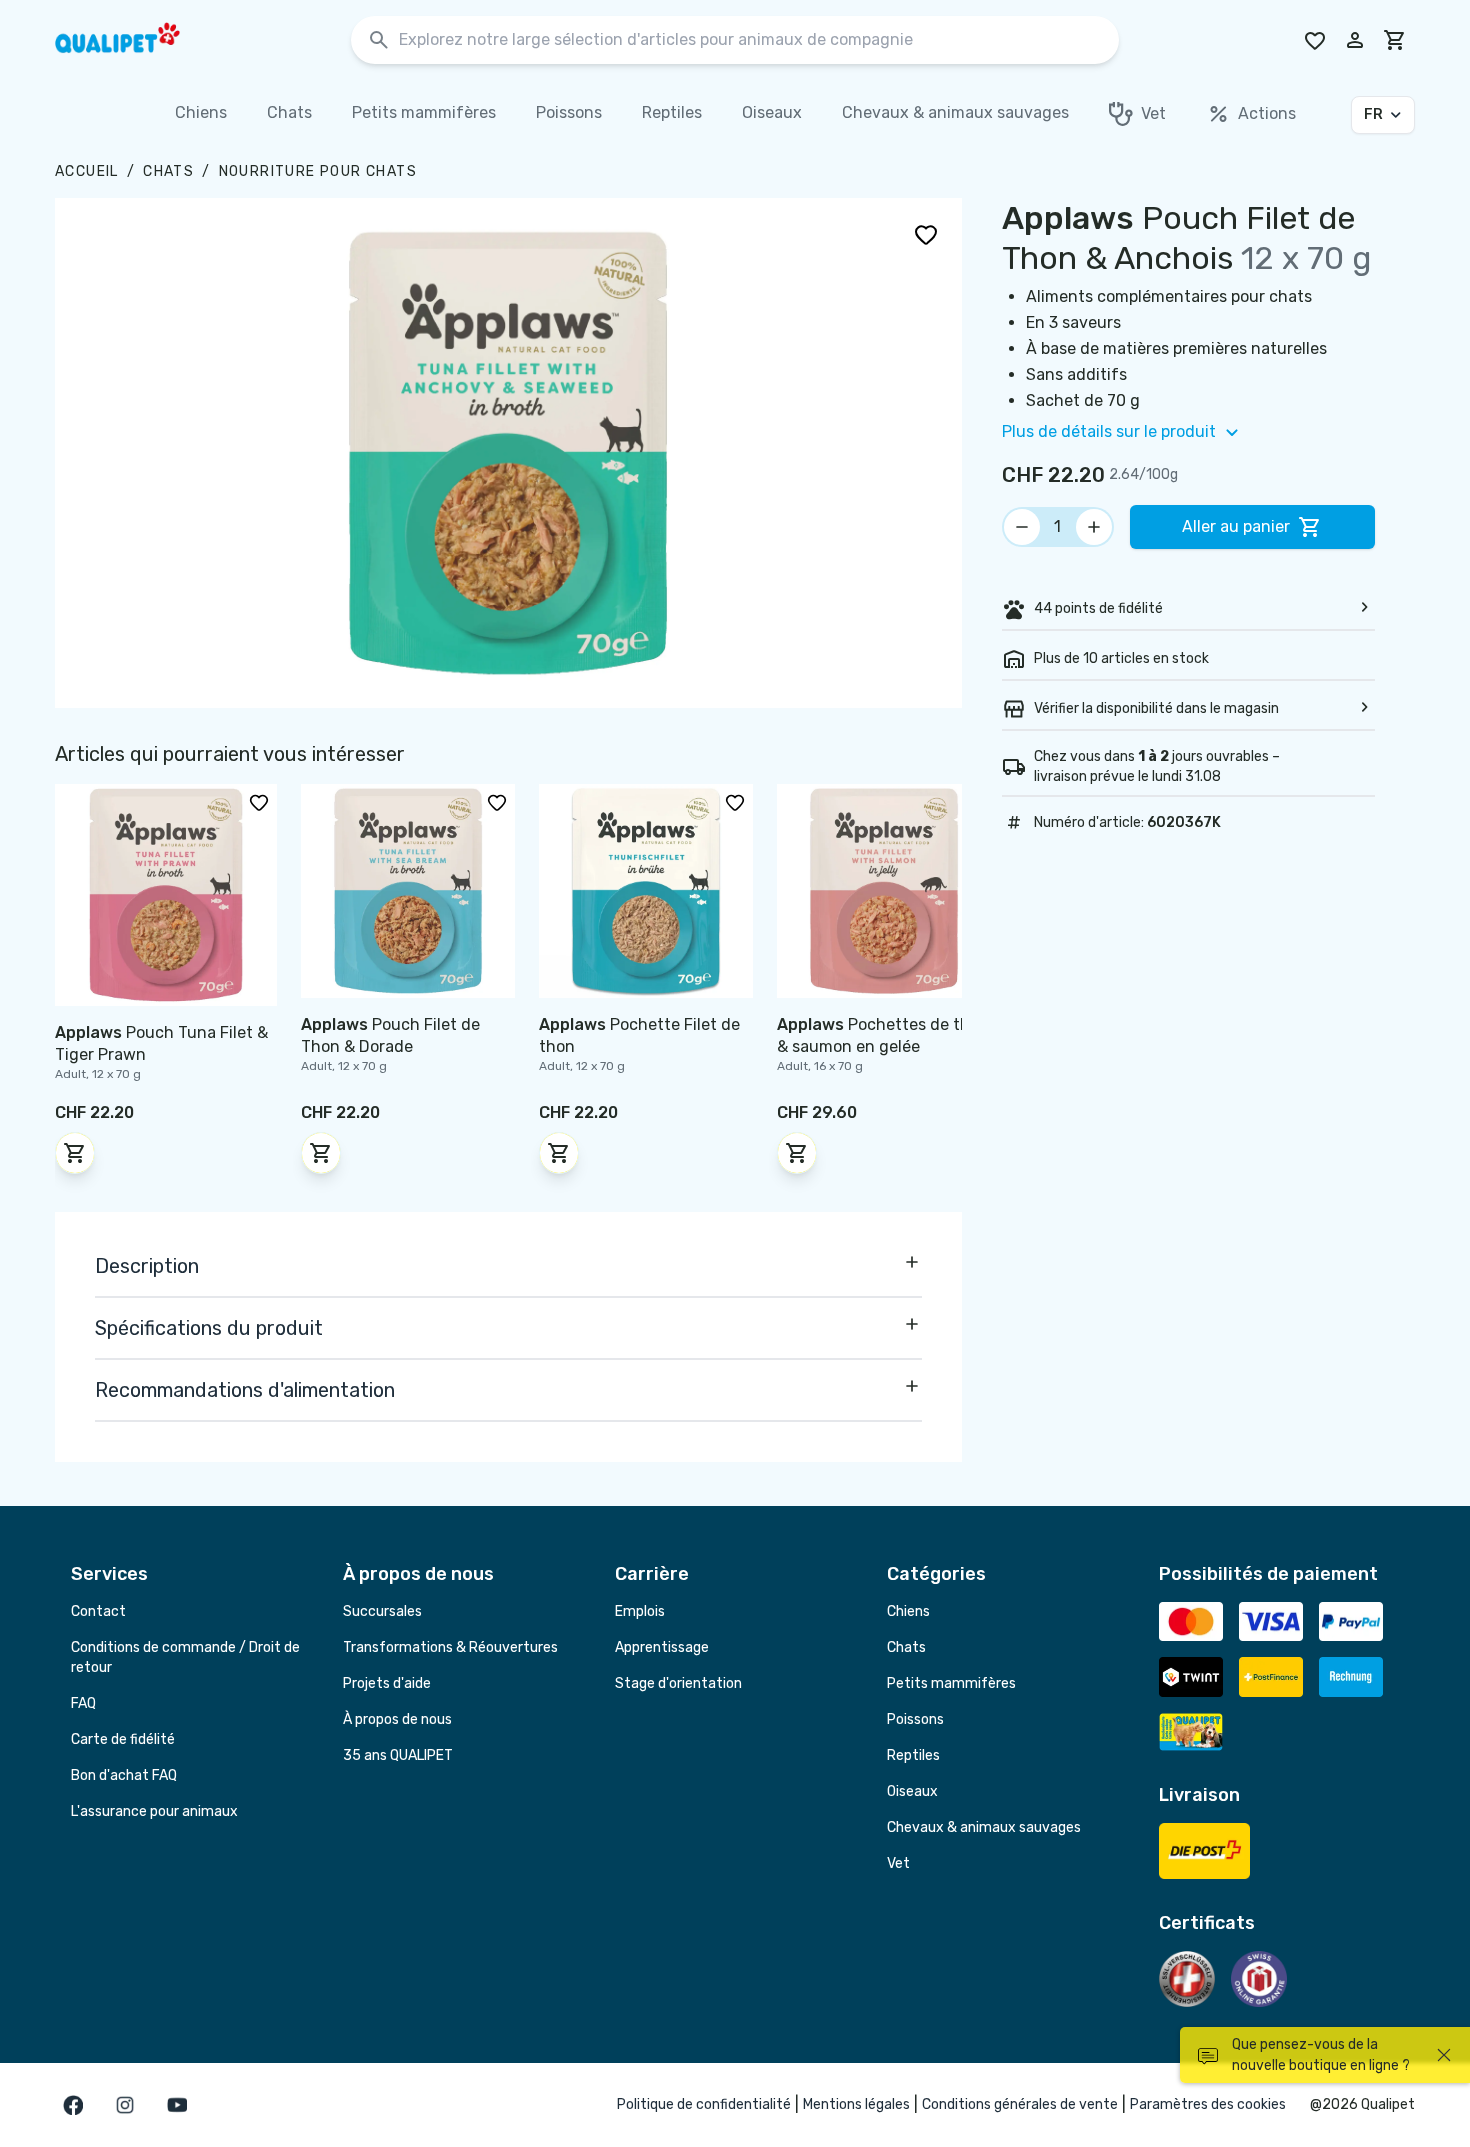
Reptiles (913, 1755)
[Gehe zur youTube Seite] (177, 2105)
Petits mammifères (951, 1683)
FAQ (83, 1703)
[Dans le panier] (75, 1153)
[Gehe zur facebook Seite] (73, 2105)
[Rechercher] (379, 40)
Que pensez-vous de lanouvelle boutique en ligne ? (1321, 2055)
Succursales (382, 1611)
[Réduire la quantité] (1022, 527)
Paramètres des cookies (1208, 2104)
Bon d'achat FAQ (124, 1775)
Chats (168, 171)
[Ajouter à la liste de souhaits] (926, 234)
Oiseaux (912, 1791)
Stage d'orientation (678, 1683)
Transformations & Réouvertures (450, 1647)
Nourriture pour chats (318, 171)
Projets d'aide (387, 1683)
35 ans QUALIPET (398, 1755)
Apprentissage (662, 1647)
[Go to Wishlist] (1315, 40)
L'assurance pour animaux (154, 1811)
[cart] (1395, 40)
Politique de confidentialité (704, 2104)
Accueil (87, 171)
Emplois (640, 1611)
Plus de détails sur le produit (1109, 431)
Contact (98, 1611)
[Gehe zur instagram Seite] (125, 2105)
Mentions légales (856, 2104)
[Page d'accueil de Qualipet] (135, 40)
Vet (898, 1863)
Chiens (908, 1611)
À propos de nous (397, 1719)
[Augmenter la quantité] (1094, 527)
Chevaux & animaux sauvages (984, 1827)
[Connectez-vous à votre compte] (1355, 40)
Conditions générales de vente (1020, 2104)
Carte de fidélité (123, 1739)
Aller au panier (1236, 526)
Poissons (915, 1719)
